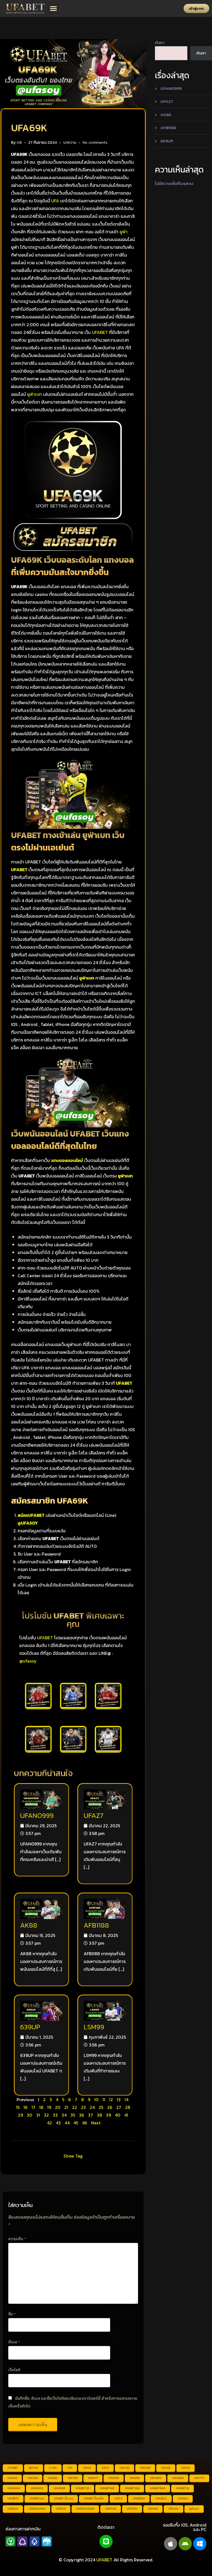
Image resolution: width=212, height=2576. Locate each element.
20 (58, 2107)
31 (38, 2115)
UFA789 (73, 2478)
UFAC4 (118, 2498)
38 (100, 2115)
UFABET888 (158, 2488)
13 (119, 2099)
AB (19, 142)
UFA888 (114, 2478)
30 (30, 2115)
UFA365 (12, 2478)
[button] (54, 8)
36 (82, 2115)
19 (49, 2107)
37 (91, 2115)
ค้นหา (160, 42)
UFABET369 (132, 2488)
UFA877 (93, 2478)
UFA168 (166, 2468)
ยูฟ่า (124, 232)
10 (96, 2099)
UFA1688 (156, 2478)
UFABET (100, 332)
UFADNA (183, 2498)
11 (104, 2099)
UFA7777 (199, 2478)
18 (41, 2107)
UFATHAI (132, 2509)
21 (66, 2107)
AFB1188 (96, 1925)
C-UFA (53, 2468)
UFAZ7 (93, 1815)
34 (64, 2115)
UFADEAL (161, 2498)
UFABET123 (83, 2488)
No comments (95, 142)
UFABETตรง (36, 2498)
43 (58, 2123)
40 (118, 2115)
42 (49, 2123)
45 (76, 2123)
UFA (55, 201)
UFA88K (145, 2468)
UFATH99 (111, 2509)
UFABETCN (182, 2488)
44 (67, 2123)
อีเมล (14, 2342)
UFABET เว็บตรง (64, 2498)
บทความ (70, 142)
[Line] (106, 2541)
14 (126, 2099)
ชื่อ (12, 2314)
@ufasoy (28, 1661)
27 (119, 2107)
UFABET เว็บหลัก (94, 2498)
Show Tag (73, 2156)
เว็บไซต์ (14, 2370)
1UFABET (13, 2468)
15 (18, 2107)
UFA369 (33, 2478)
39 (108, 2115)
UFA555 (53, 2478)
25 (101, 2107)
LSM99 (94, 2027)
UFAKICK (13, 2509)
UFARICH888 (37, 2509)
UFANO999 (37, 1815)
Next (96, 2123)
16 (26, 2107)
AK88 (29, 1925)
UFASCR (61, 2509)
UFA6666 (178, 2478)
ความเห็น (17, 2239)
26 (110, 2107)
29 (20, 2115)
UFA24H (124, 2468)
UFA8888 (14, 2488)
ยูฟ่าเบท (35, 394)
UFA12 (105, 2468)
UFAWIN (153, 2509)
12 (111, 2099)
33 (55, 2115)
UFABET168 (107, 2488)
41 (126, 2115)
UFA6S (87, 2468)
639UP (30, 2027)
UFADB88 (139, 2498)
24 (92, 2107)
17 (33, 2107)
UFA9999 (59, 2488)
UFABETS (13, 2498)
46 (85, 2123)
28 (128, 2107)
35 (73, 2115)
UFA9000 (37, 2488)
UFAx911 (173, 2509)
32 (46, 2115)
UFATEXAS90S (85, 2509)
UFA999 (134, 2478)
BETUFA (34, 2468)
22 (75, 2107)
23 (83, 2107)
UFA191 (185, 2468)
